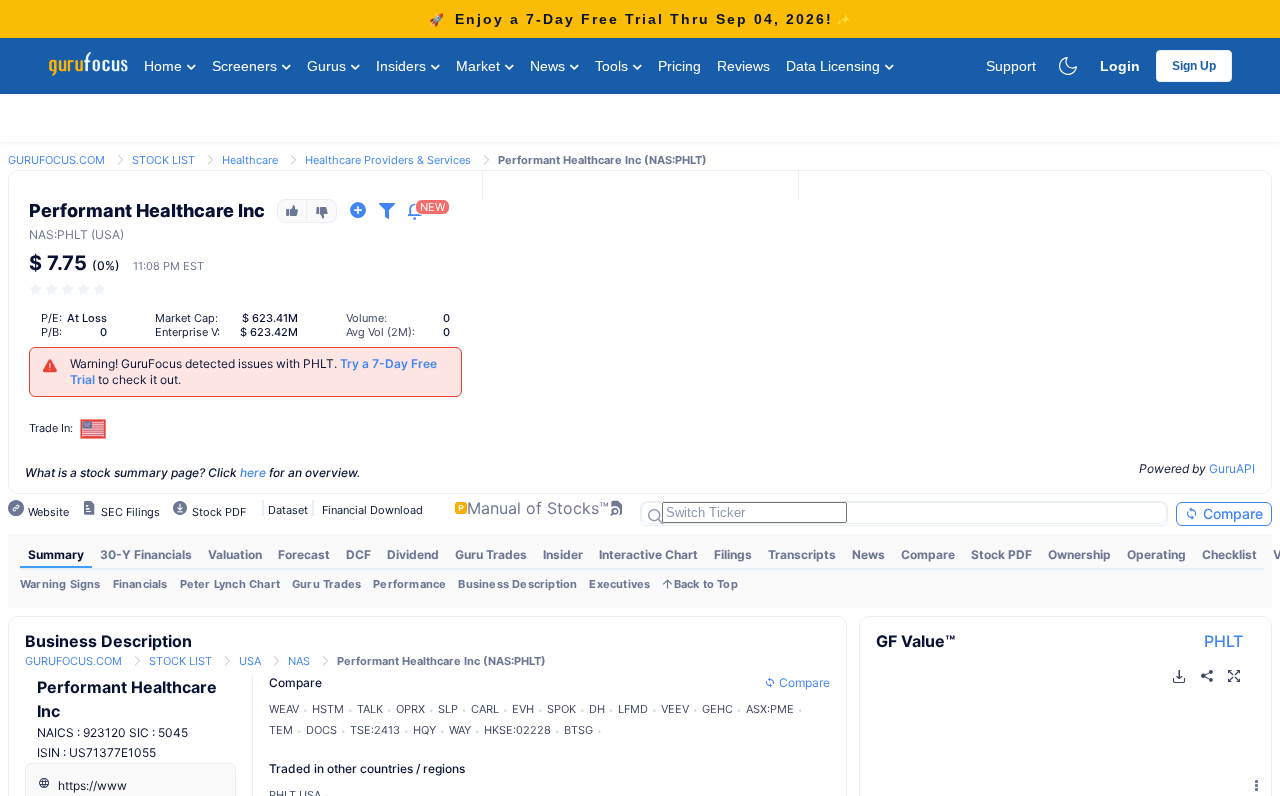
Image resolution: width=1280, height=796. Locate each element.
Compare (1231, 513)
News (549, 66)
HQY (424, 730)
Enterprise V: (187, 332)
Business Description (517, 584)
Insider (563, 554)
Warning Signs (60, 584)
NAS (41, 234)
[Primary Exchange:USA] (93, 428)
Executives (619, 584)
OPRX (410, 709)
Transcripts (802, 554)
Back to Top (706, 584)
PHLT (1223, 641)
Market (480, 66)
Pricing (679, 66)
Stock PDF (1001, 554)
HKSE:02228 (517, 730)
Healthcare (250, 160)
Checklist (1229, 554)
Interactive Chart (648, 554)
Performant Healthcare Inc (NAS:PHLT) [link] (602, 160)
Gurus (328, 66)
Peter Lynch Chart (230, 584)
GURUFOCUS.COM (56, 160)
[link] (56, 158)
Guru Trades (491, 554)
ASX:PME (770, 709)
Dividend (413, 554)
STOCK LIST (163, 160)
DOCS (321, 730)
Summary (56, 554)
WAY (460, 730)
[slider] (69, 289)
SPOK (561, 709)
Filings (733, 554)
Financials (140, 584)
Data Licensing (835, 66)
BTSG (578, 730)
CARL (485, 709)
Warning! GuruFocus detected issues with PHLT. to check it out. (253, 371)
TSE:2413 (375, 730)
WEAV (284, 709)
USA (250, 661)
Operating (1156, 554)
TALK (370, 709)
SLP (448, 709)
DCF (358, 554)
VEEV (675, 709)
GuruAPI (1232, 468)
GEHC (717, 709)
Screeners (246, 66)
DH (597, 709)
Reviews (743, 66)
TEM (281, 730)
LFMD (633, 709)
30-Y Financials (146, 554)
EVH (523, 709)
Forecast (304, 554)
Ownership (1079, 554)
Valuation (235, 554)
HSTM (328, 709)
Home (165, 66)
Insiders (403, 66)
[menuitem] (56, 555)
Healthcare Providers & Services (388, 160)
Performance (409, 584)
